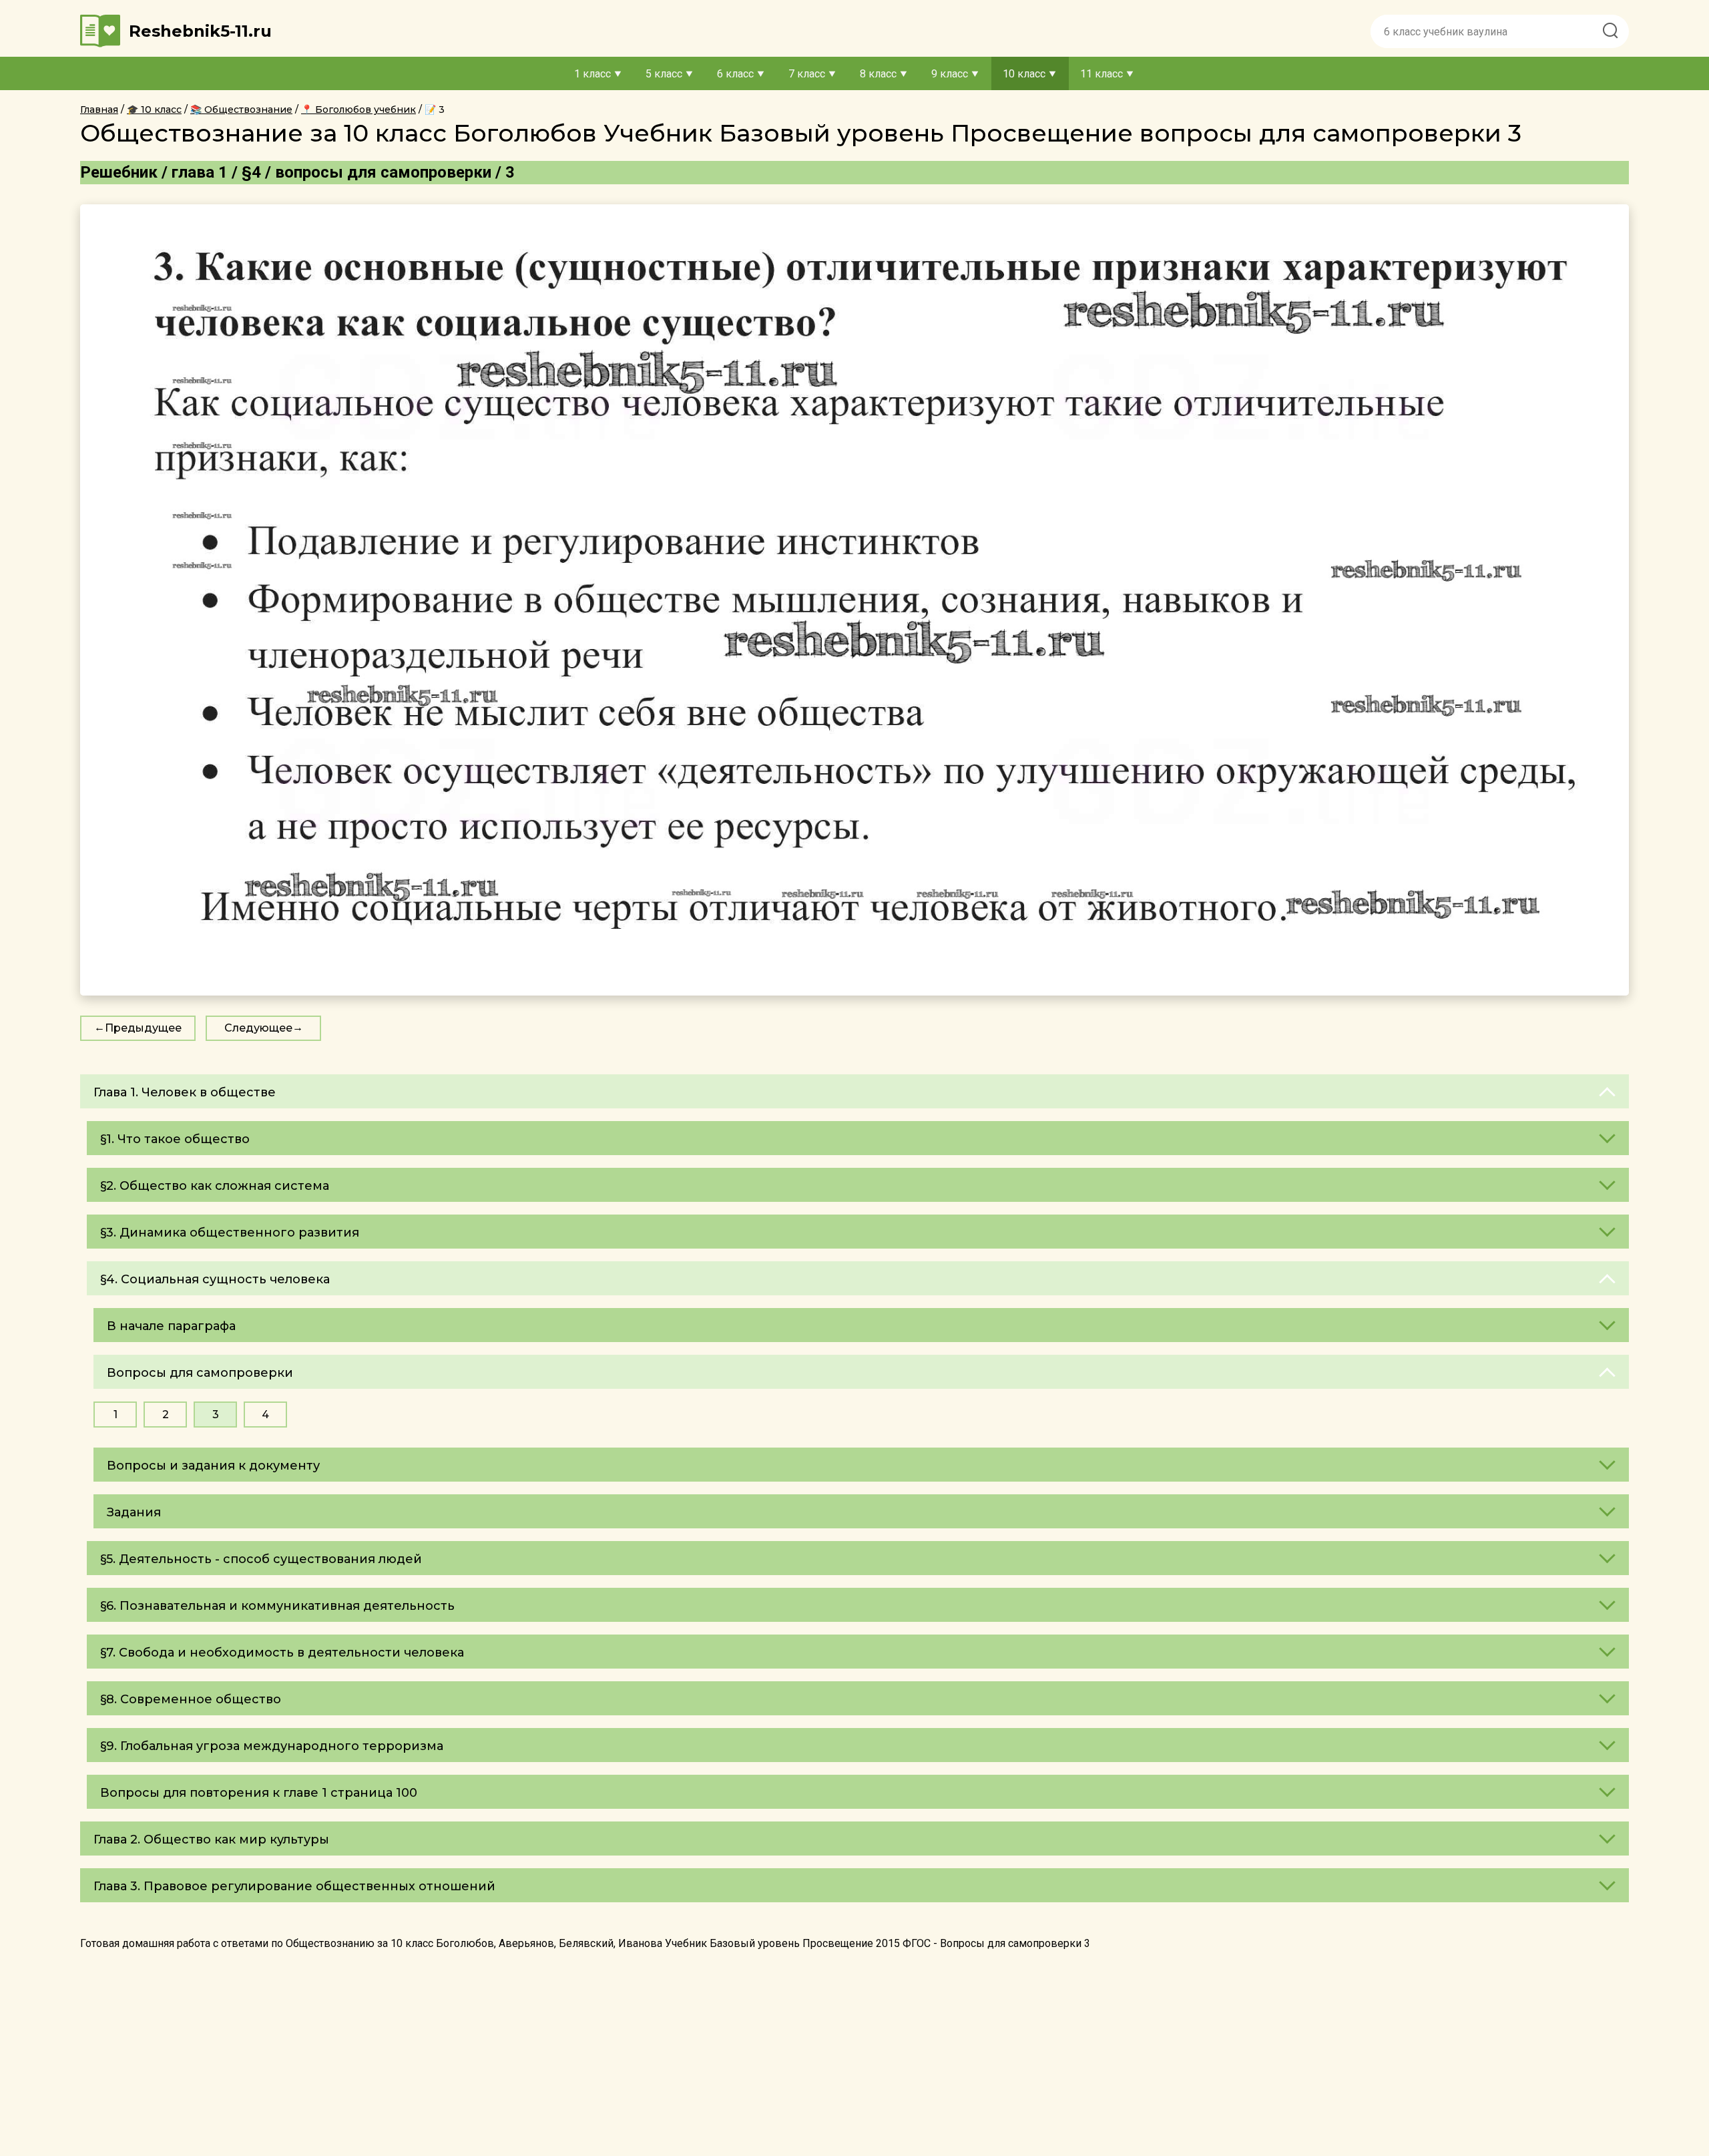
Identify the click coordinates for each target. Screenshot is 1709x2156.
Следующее (258, 1028)
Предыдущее (143, 1028)
